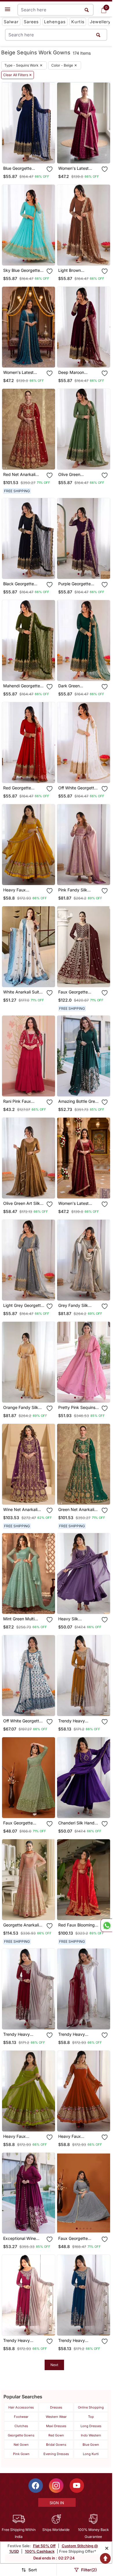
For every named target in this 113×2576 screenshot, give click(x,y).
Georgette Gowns (21, 2435)
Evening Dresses (56, 2454)
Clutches (21, 2426)
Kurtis (78, 22)
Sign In (57, 2503)
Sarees (31, 22)
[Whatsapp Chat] (106, 1925)
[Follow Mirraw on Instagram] (56, 2486)
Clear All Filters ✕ (18, 75)
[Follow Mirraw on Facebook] (36, 2486)
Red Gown (56, 2435)
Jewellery (100, 22)
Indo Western (91, 2435)
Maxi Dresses (56, 2426)
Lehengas (55, 22)
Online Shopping (91, 2407)
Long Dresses (91, 2426)
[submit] (98, 35)
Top (91, 2417)
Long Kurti (91, 2454)
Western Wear (56, 2417)
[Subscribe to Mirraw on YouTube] (77, 2486)
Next (54, 2365)
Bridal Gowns (56, 2445)
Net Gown (21, 2445)
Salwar (11, 22)
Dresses (56, 2407)
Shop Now (33, 154)
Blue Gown (91, 2445)
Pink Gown (21, 2454)
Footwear (21, 2417)
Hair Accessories (21, 2407)
